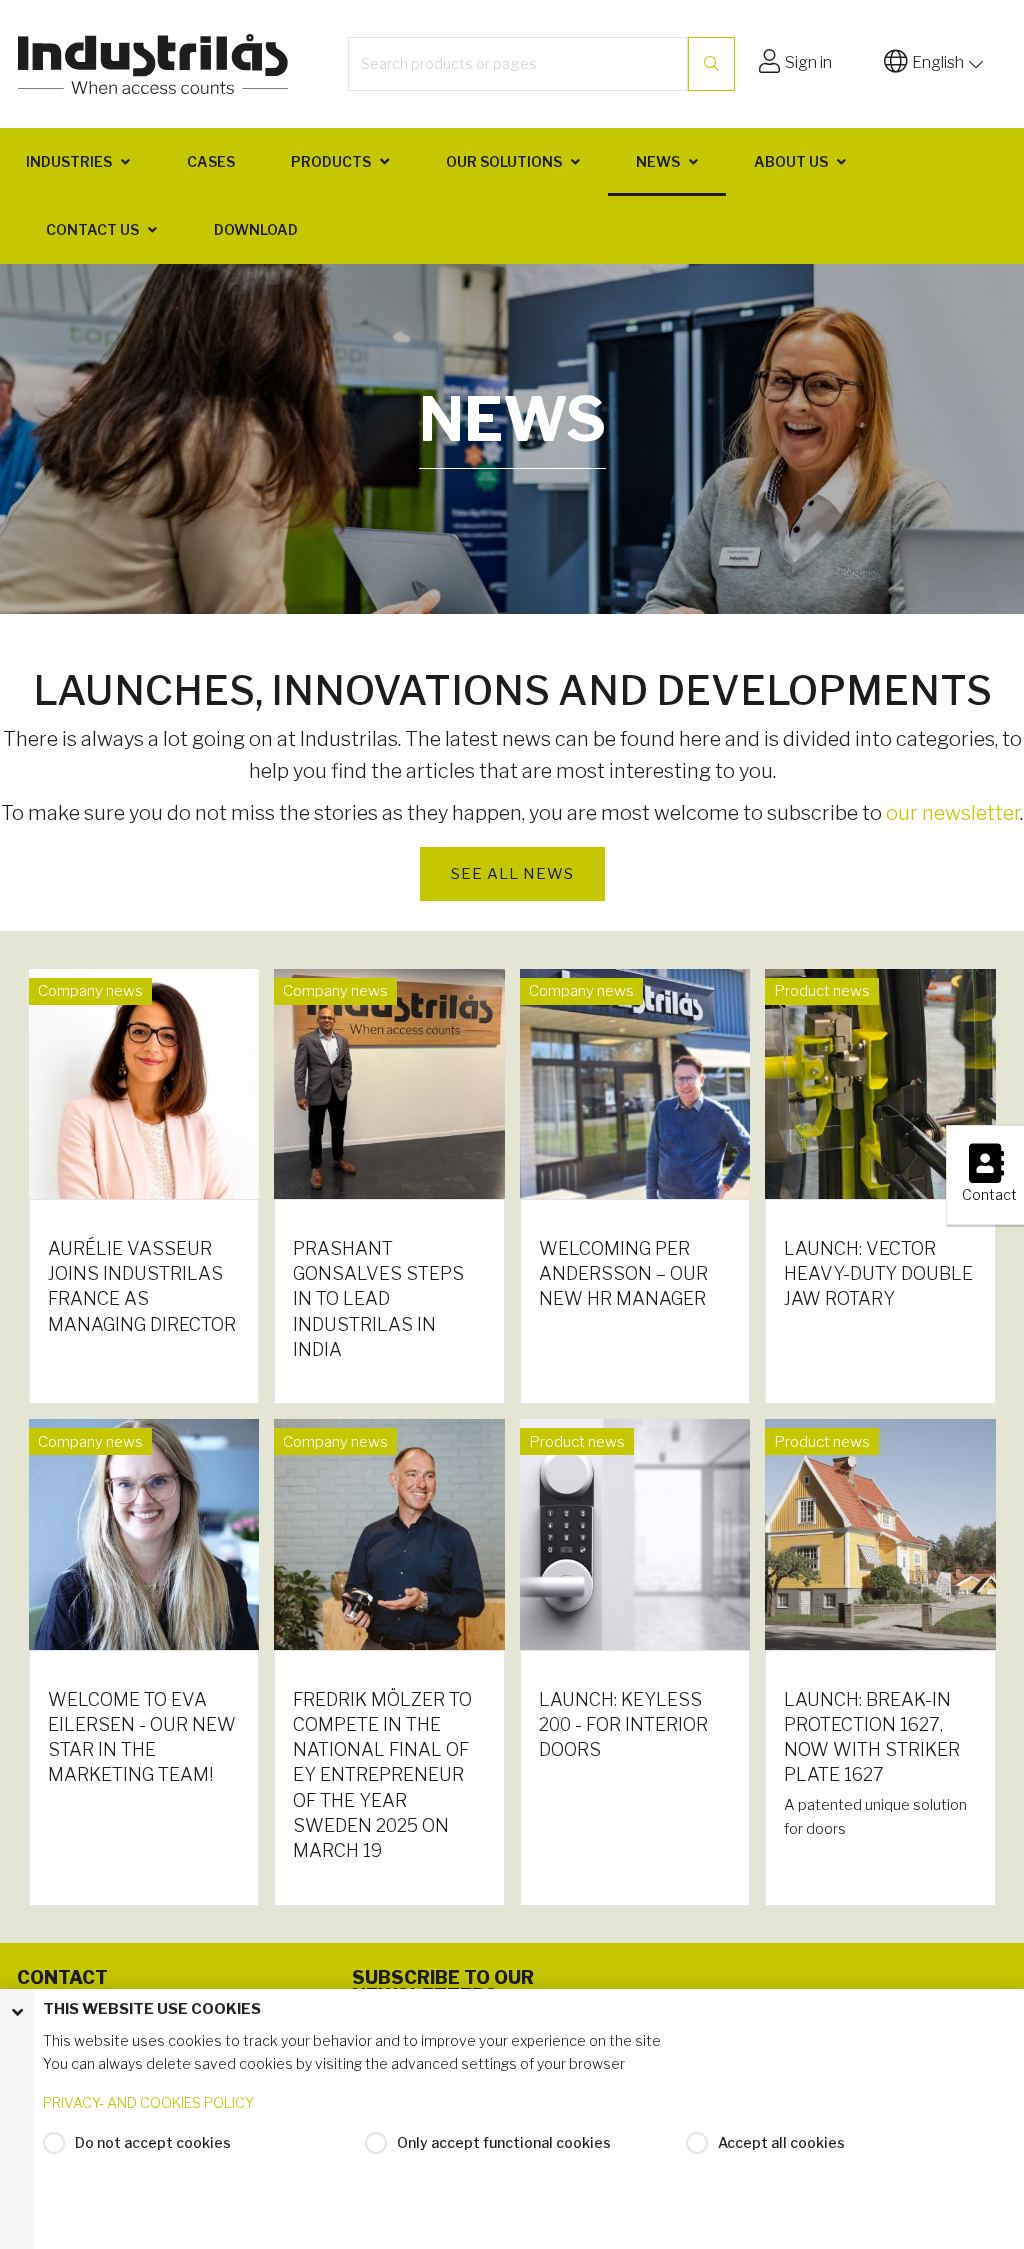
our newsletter (953, 813)
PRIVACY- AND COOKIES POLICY (148, 2102)
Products (331, 161)
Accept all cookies (781, 2142)
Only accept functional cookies (504, 2142)
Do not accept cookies (153, 2142)
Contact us (92, 229)
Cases (211, 161)
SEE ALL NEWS (512, 874)
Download (256, 229)
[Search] (711, 64)
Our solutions (504, 161)
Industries (69, 161)
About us (791, 161)
